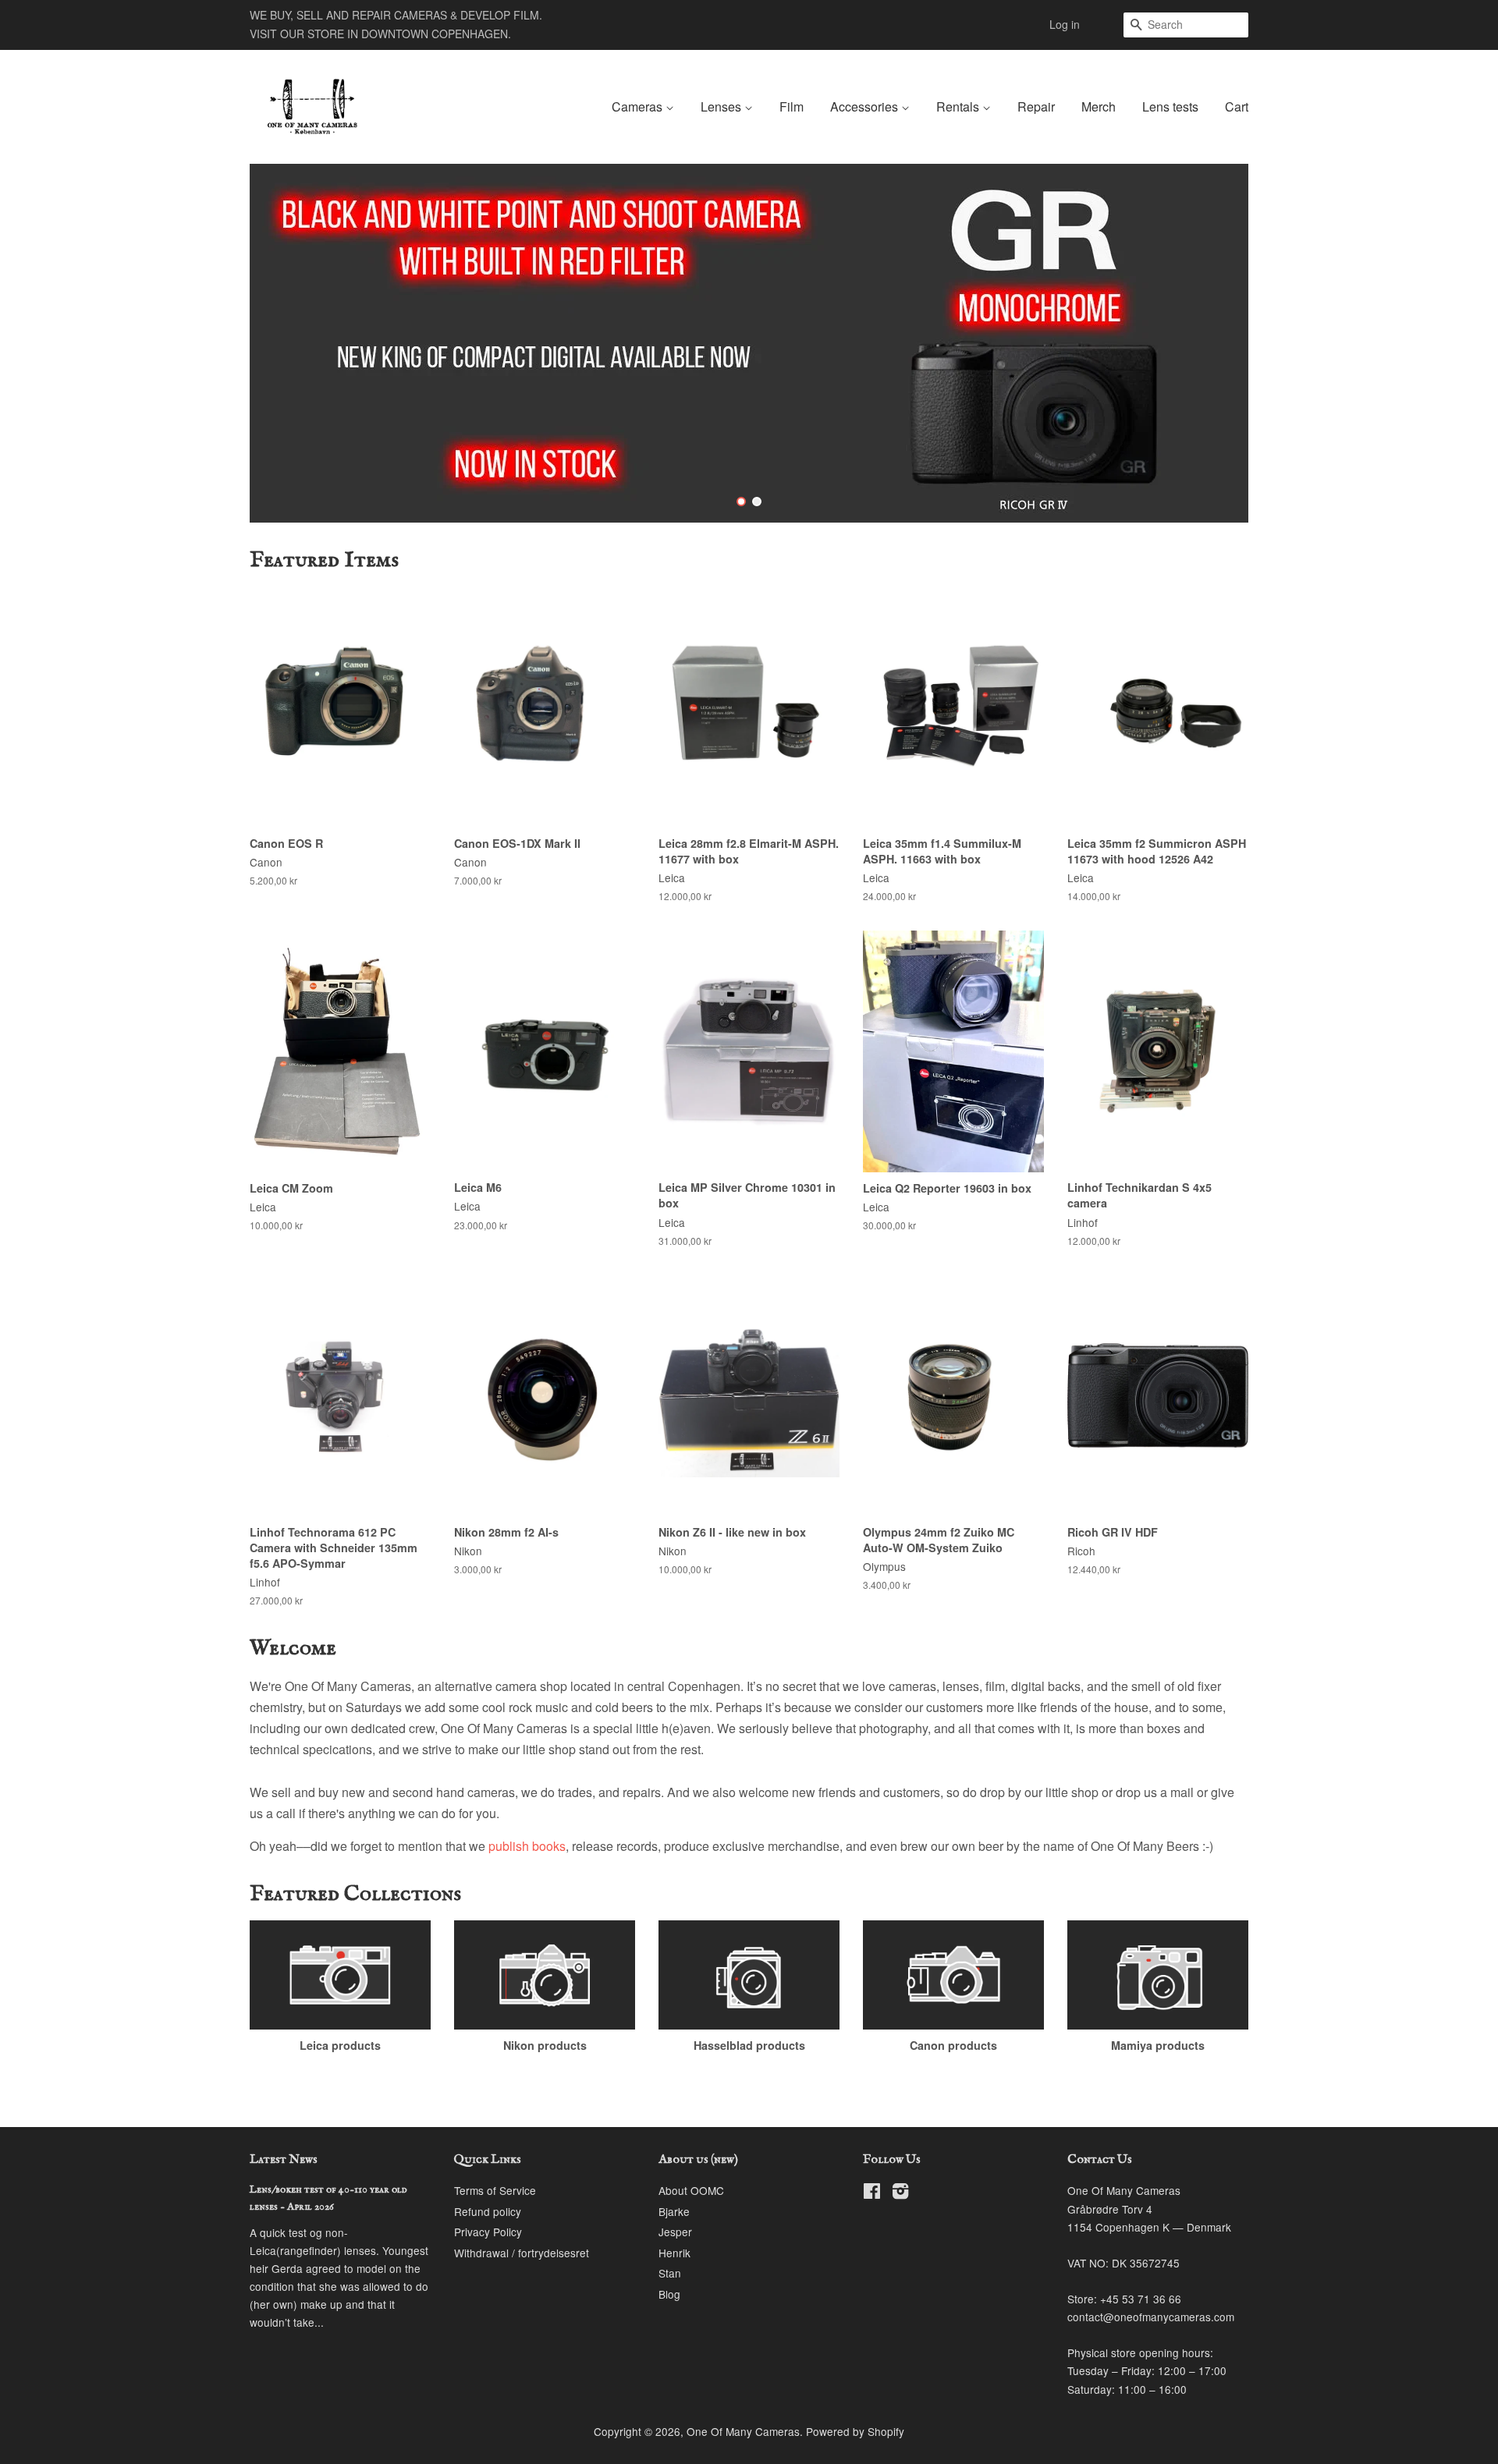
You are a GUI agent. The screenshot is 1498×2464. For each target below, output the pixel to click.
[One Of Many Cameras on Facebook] (872, 2193)
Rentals (959, 106)
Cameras (639, 106)
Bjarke (674, 2211)
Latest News (284, 2160)
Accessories (866, 106)
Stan (670, 2273)
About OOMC (691, 2190)
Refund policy (488, 2211)
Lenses (722, 106)
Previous (283, 343)
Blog (669, 2294)
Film (792, 106)
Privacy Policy (488, 2232)
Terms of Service (495, 2190)
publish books (527, 1846)
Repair (1036, 106)
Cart (1237, 106)
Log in (1065, 24)
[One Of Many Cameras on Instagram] (900, 2193)
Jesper (675, 2232)
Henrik (674, 2253)
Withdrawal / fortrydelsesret (522, 2253)
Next (1215, 343)
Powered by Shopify (855, 2431)
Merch (1099, 106)
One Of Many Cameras (743, 2431)
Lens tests (1170, 106)
